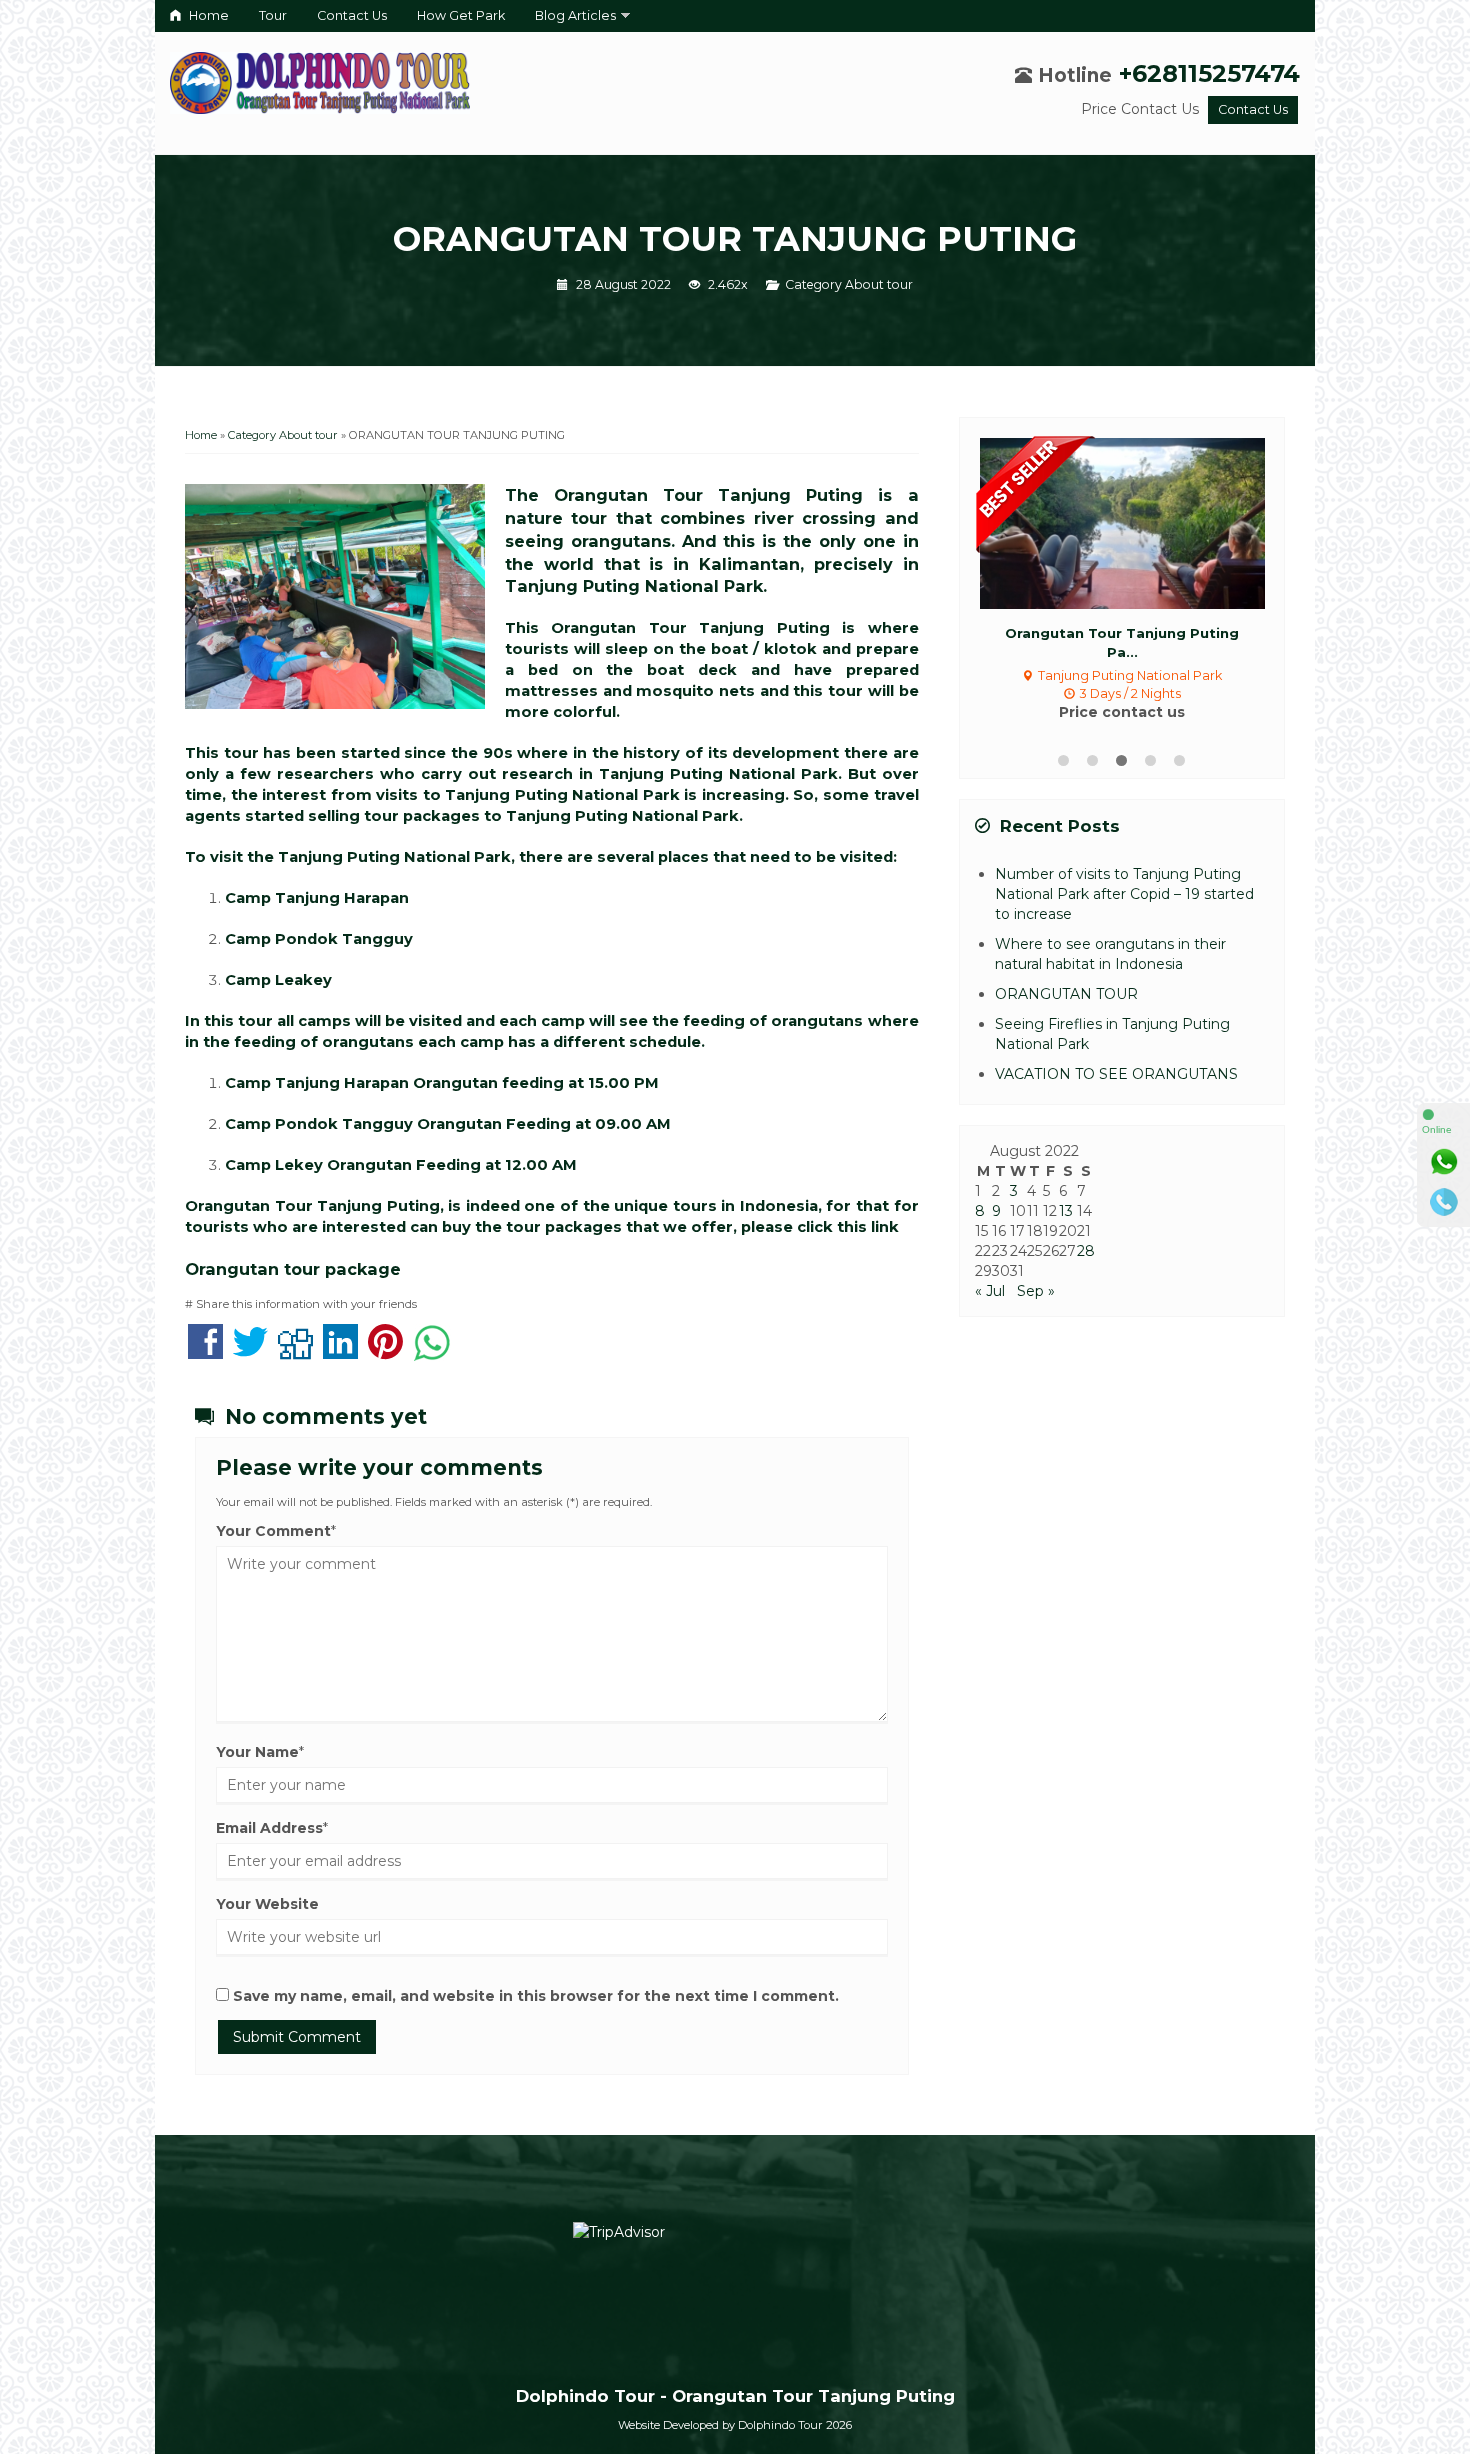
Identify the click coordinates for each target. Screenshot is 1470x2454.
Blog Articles (575, 15)
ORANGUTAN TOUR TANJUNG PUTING (735, 239)
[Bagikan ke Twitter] (250, 1352)
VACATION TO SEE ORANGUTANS (1116, 1074)
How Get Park (461, 15)
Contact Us (352, 15)
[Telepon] (1444, 1202)
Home (207, 15)
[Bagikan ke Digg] (295, 1352)
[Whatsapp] (1444, 1162)
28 (1086, 1251)
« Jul (990, 1291)
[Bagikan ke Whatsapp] (432, 1352)
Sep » (1036, 1291)
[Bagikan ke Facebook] (205, 1352)
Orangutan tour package (293, 1269)
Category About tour (849, 284)
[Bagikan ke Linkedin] (340, 1352)
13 (1066, 1211)
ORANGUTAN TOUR (1066, 994)
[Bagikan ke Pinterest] (385, 1352)
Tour (273, 15)
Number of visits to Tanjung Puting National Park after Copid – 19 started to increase (1124, 894)
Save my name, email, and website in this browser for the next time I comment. (536, 1996)
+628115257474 (1209, 73)
